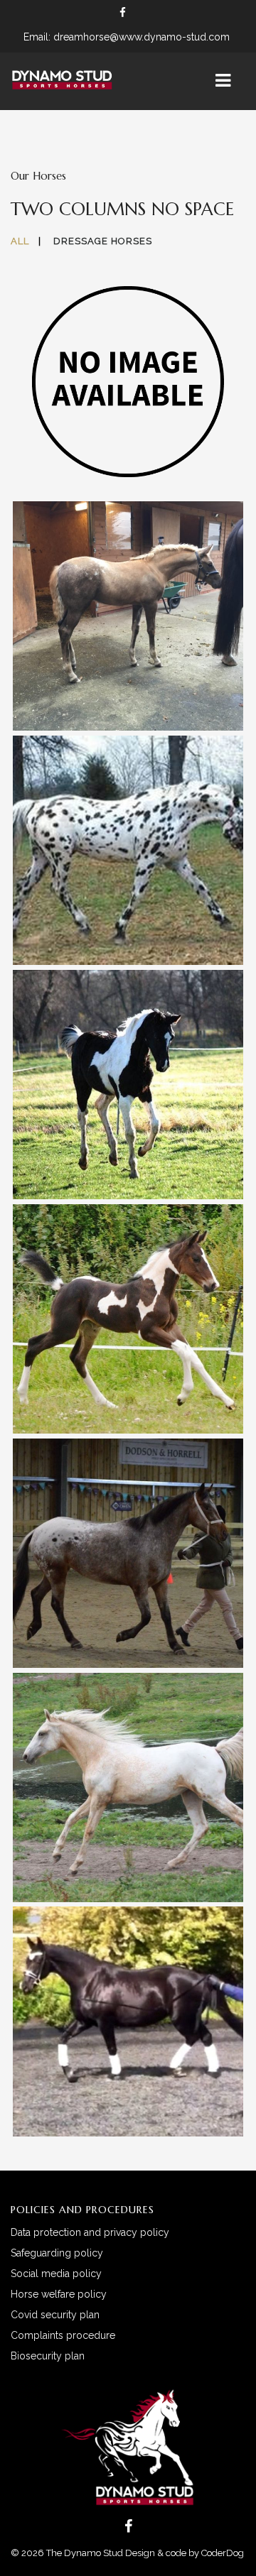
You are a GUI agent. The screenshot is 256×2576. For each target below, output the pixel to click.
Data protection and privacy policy (90, 2232)
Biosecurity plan (48, 2356)
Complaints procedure (63, 2335)
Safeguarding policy (57, 2253)
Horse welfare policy (59, 2294)
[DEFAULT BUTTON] (100, 401)
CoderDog (224, 2553)
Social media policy (56, 2274)
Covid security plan (55, 2315)
